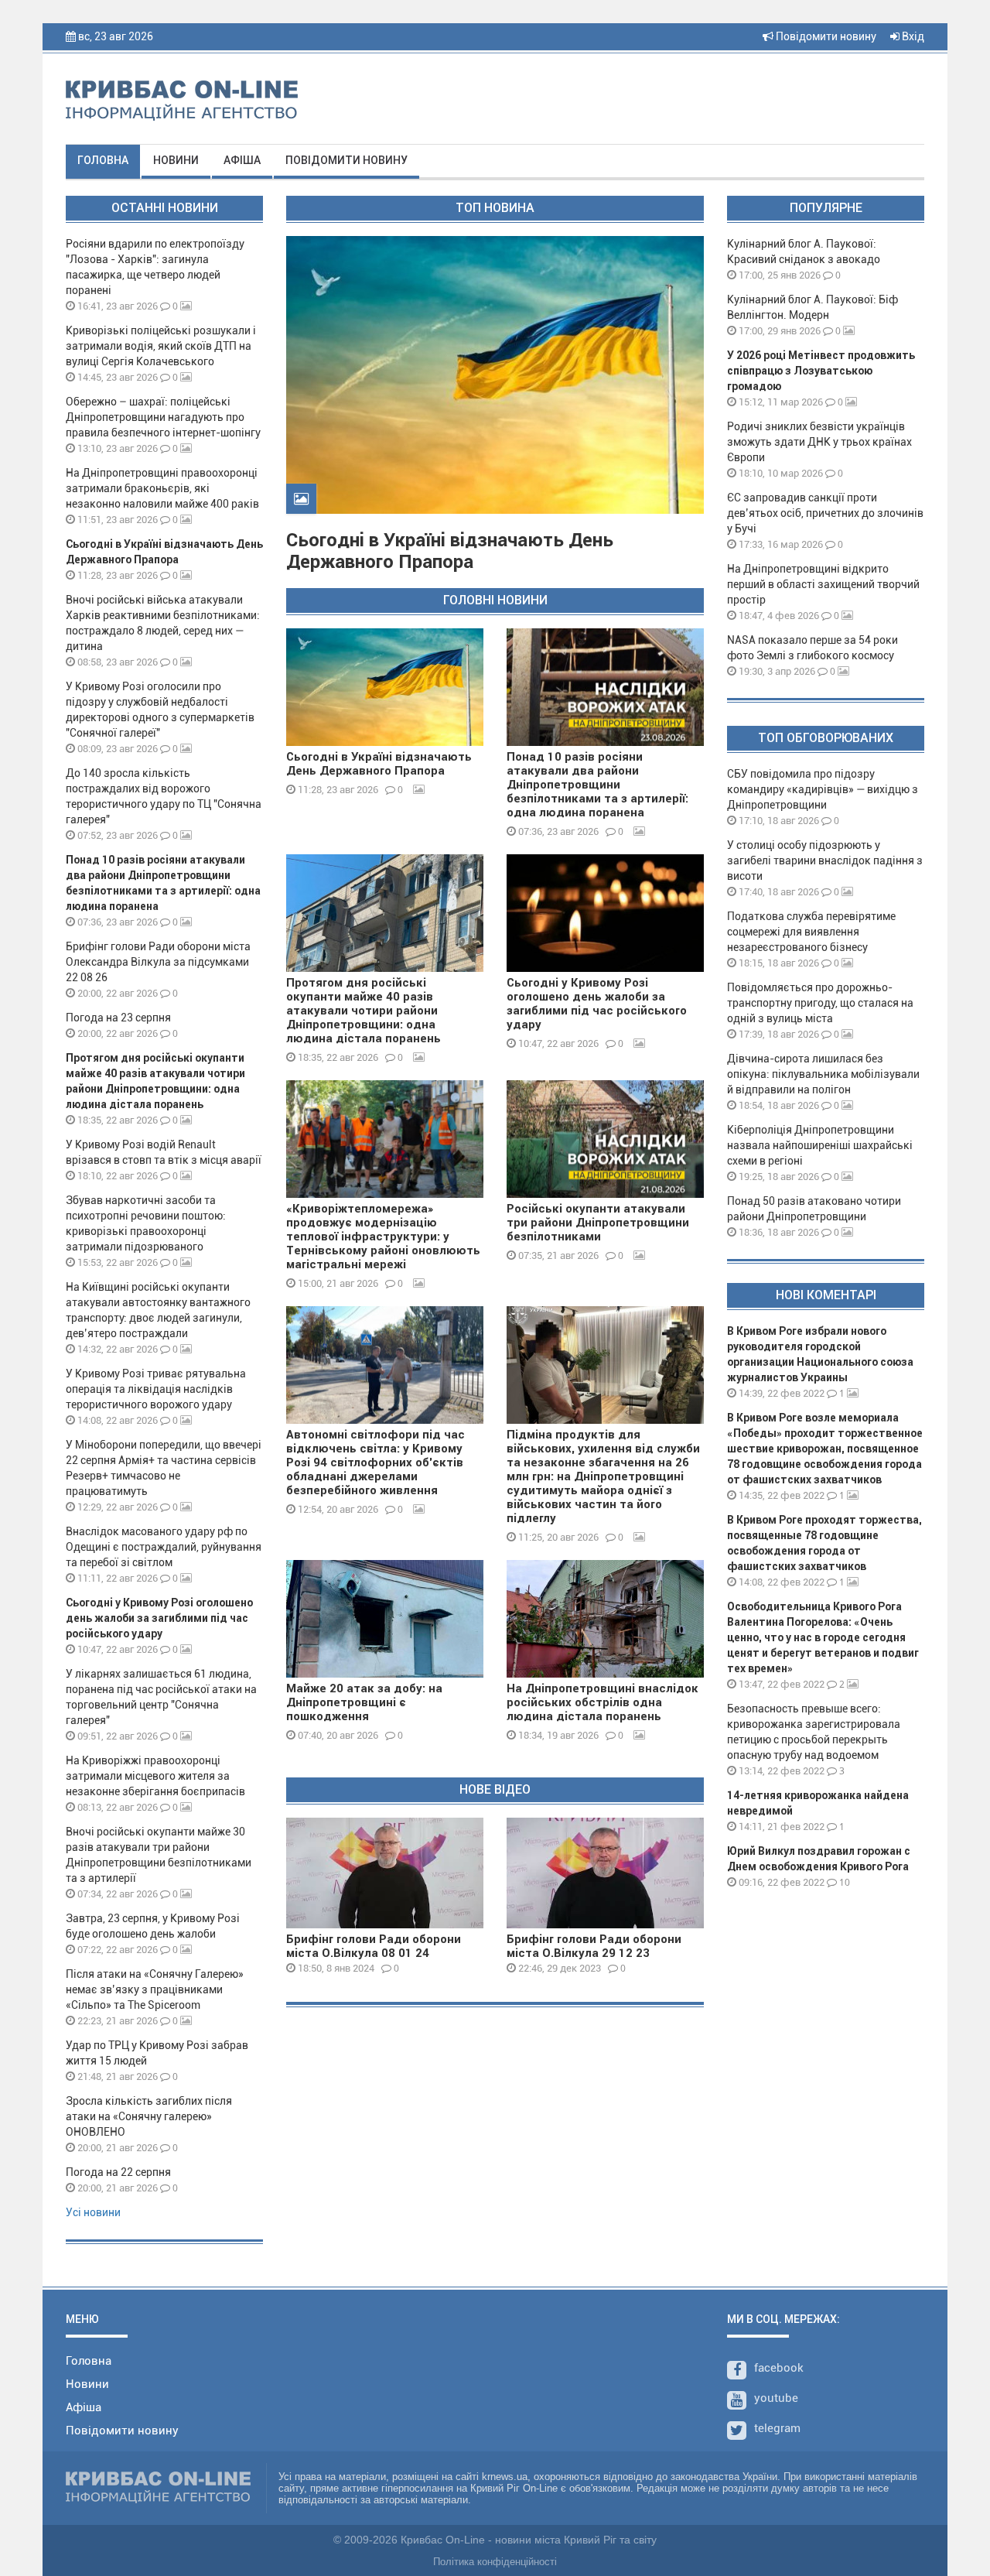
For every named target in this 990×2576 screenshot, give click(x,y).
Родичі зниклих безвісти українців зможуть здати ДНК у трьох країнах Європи (819, 442)
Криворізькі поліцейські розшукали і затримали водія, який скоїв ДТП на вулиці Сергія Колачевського (161, 346)
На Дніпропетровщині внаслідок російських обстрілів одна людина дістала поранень (603, 1702)
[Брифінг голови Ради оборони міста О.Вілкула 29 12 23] (605, 1873)
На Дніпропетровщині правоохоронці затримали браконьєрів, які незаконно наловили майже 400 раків (162, 488)
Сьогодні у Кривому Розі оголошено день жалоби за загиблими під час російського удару (159, 1618)
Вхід (912, 36)
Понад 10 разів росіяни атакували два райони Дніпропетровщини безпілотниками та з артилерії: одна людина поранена (597, 785)
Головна (103, 160)
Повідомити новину (825, 36)
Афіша (242, 160)
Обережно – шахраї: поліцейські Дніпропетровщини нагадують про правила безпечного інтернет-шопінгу (163, 417)
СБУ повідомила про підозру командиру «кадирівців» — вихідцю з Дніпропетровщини (823, 789)
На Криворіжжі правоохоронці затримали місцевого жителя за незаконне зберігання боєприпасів (155, 1776)
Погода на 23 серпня (118, 1018)
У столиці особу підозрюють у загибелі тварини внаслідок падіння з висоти (825, 860)
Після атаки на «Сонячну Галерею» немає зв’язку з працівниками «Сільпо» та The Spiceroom (155, 1989)
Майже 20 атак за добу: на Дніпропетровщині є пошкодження (364, 1702)
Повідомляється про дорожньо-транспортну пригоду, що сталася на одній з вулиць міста (820, 1003)
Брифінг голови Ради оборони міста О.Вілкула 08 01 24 (374, 1946)
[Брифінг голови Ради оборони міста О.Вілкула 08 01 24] (385, 1873)
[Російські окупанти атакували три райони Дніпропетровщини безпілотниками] (605, 1139)
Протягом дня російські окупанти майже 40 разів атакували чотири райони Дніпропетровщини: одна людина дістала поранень (364, 1011)
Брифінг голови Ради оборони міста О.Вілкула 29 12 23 (594, 1946)
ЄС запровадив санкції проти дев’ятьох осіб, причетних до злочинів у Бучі (825, 513)
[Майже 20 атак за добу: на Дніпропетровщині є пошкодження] (385, 1619)
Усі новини (93, 2212)
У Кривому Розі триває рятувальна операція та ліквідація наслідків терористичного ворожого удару (156, 1389)
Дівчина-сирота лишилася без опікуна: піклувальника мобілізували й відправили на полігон (823, 1074)
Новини (176, 160)
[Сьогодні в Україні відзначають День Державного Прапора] (385, 687)
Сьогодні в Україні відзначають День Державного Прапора (450, 551)
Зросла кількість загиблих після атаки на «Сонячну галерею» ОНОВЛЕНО (149, 2116)
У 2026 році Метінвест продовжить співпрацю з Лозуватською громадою (821, 371)
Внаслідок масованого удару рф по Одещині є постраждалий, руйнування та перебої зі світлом (164, 1547)
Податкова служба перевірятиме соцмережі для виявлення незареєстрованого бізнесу (811, 932)
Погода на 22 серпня (118, 2172)
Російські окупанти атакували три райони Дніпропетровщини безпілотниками (598, 1223)
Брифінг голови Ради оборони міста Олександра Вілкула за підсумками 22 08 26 (158, 962)
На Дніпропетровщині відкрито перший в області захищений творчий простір (823, 584)
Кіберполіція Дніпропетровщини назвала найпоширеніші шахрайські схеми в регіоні (820, 1145)
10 (843, 1882)
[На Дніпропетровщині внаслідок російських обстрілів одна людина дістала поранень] (605, 1619)
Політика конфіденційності (495, 2562)
